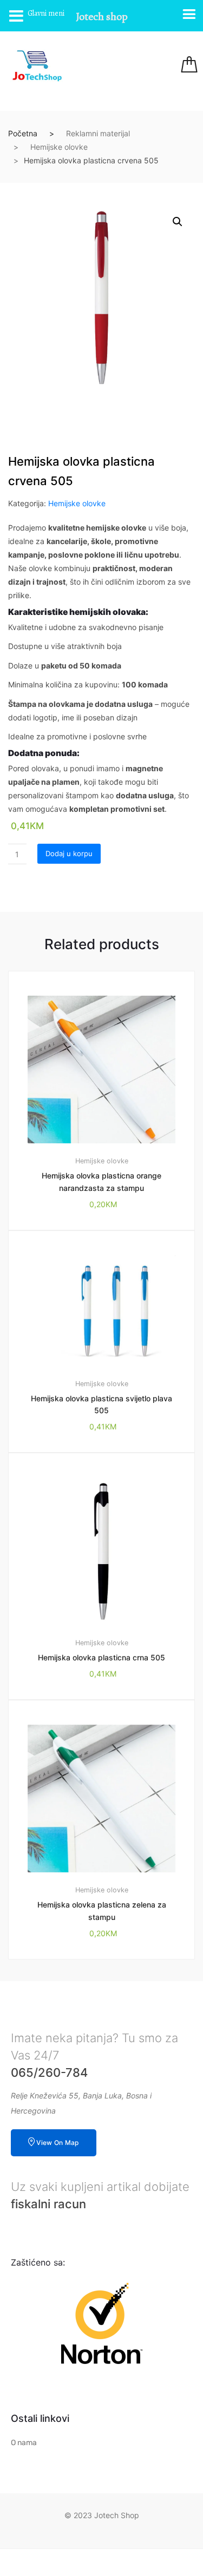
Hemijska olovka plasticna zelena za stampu (102, 1911)
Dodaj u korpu (69, 853)
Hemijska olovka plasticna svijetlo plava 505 (101, 1405)
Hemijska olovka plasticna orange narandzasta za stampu (101, 1182)
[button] (178, 222)
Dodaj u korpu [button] (108, 1995)
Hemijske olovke (59, 147)
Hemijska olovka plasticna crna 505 (101, 1657)
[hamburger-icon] (126, 66)
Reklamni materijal (98, 133)
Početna (23, 133)
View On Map (57, 2143)
